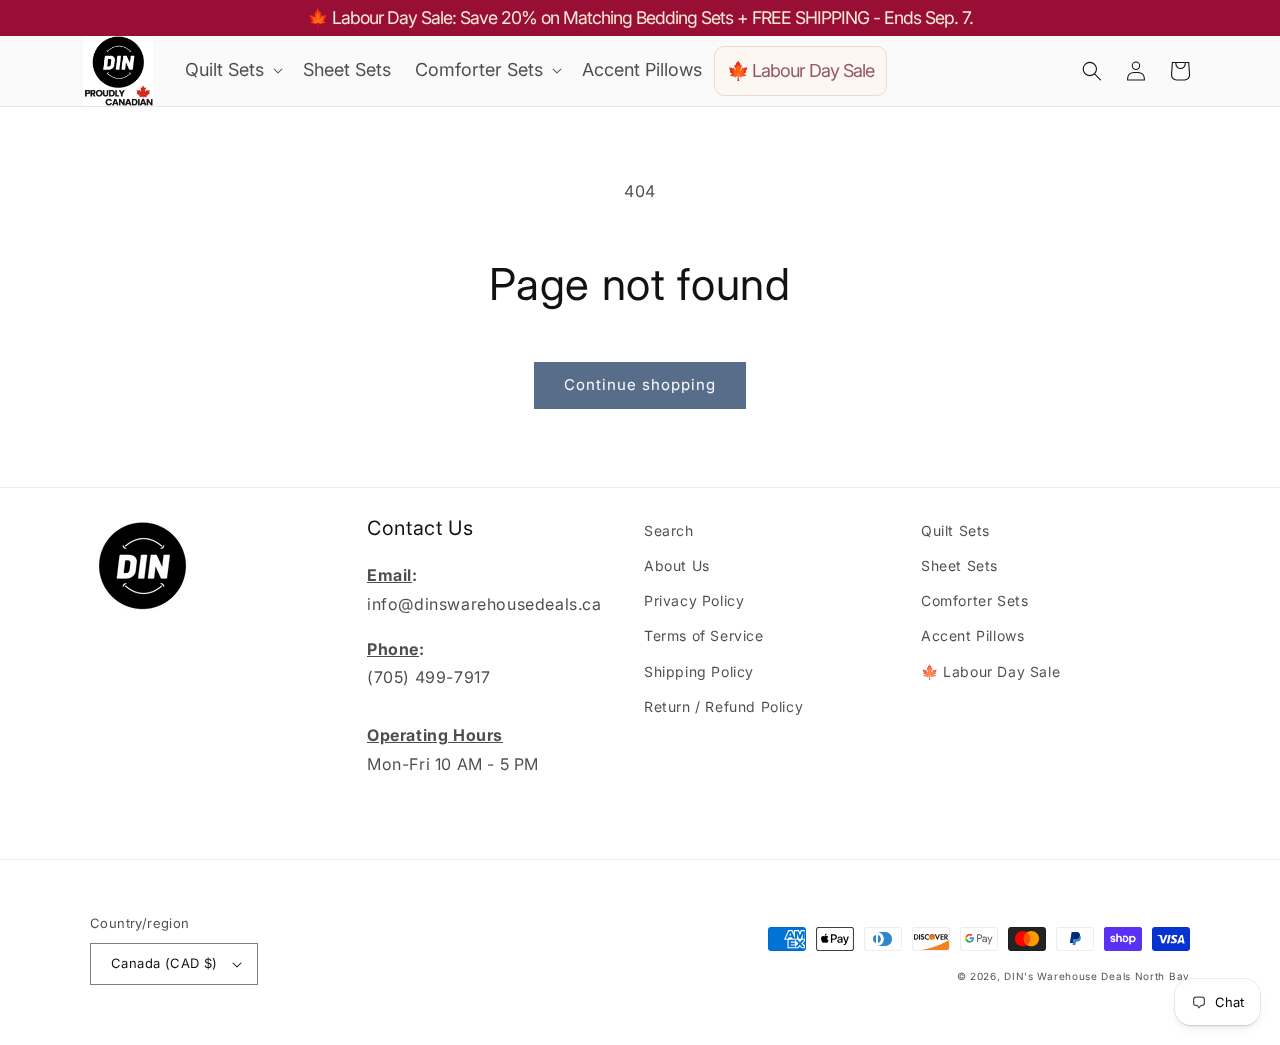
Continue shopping (640, 384)
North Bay (1162, 976)
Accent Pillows (972, 635)
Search (669, 530)
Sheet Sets (959, 565)
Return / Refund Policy (723, 706)
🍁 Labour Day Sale (990, 671)
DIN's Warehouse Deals (1067, 976)
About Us (677, 565)
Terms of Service (704, 635)
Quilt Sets (955, 530)
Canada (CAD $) (164, 963)
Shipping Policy (699, 671)
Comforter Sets (974, 600)
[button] (232, 69)
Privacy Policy (694, 600)
